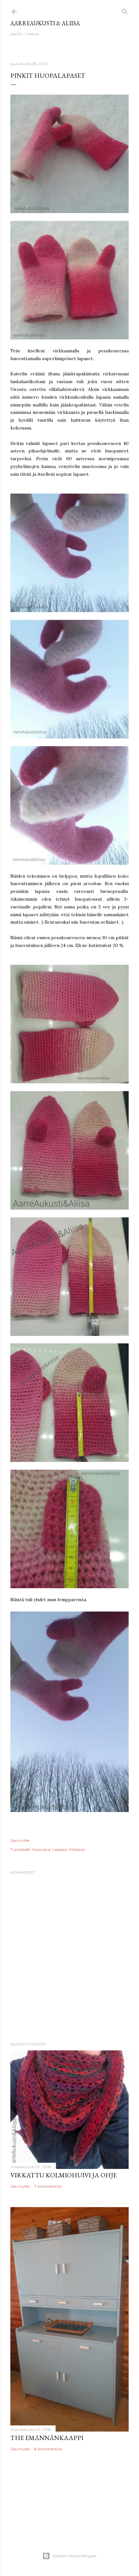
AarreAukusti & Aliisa (45, 23)
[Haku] (125, 10)
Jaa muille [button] (20, 1840)
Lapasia (59, 1849)
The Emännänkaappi (47, 2438)
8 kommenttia (48, 2449)
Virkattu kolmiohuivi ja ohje (64, 2175)
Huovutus (41, 1849)
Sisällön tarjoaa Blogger (75, 2556)
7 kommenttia (48, 2186)
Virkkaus (77, 1849)
